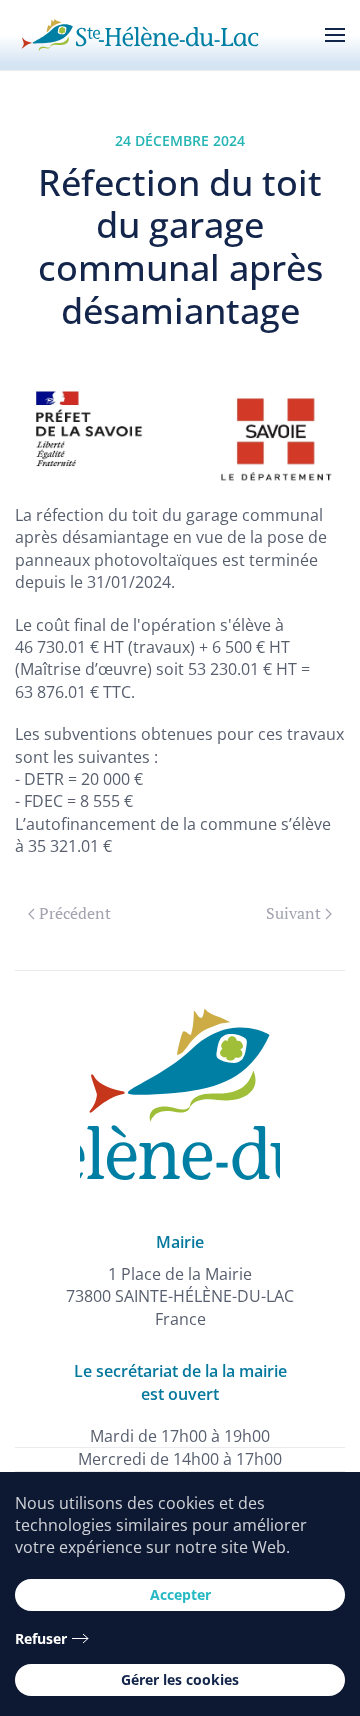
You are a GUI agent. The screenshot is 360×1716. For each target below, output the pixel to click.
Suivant (293, 913)
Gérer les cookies (180, 1679)
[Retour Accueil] (140, 35)
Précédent (75, 913)
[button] (335, 35)
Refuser (41, 1638)
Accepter (180, 1594)
